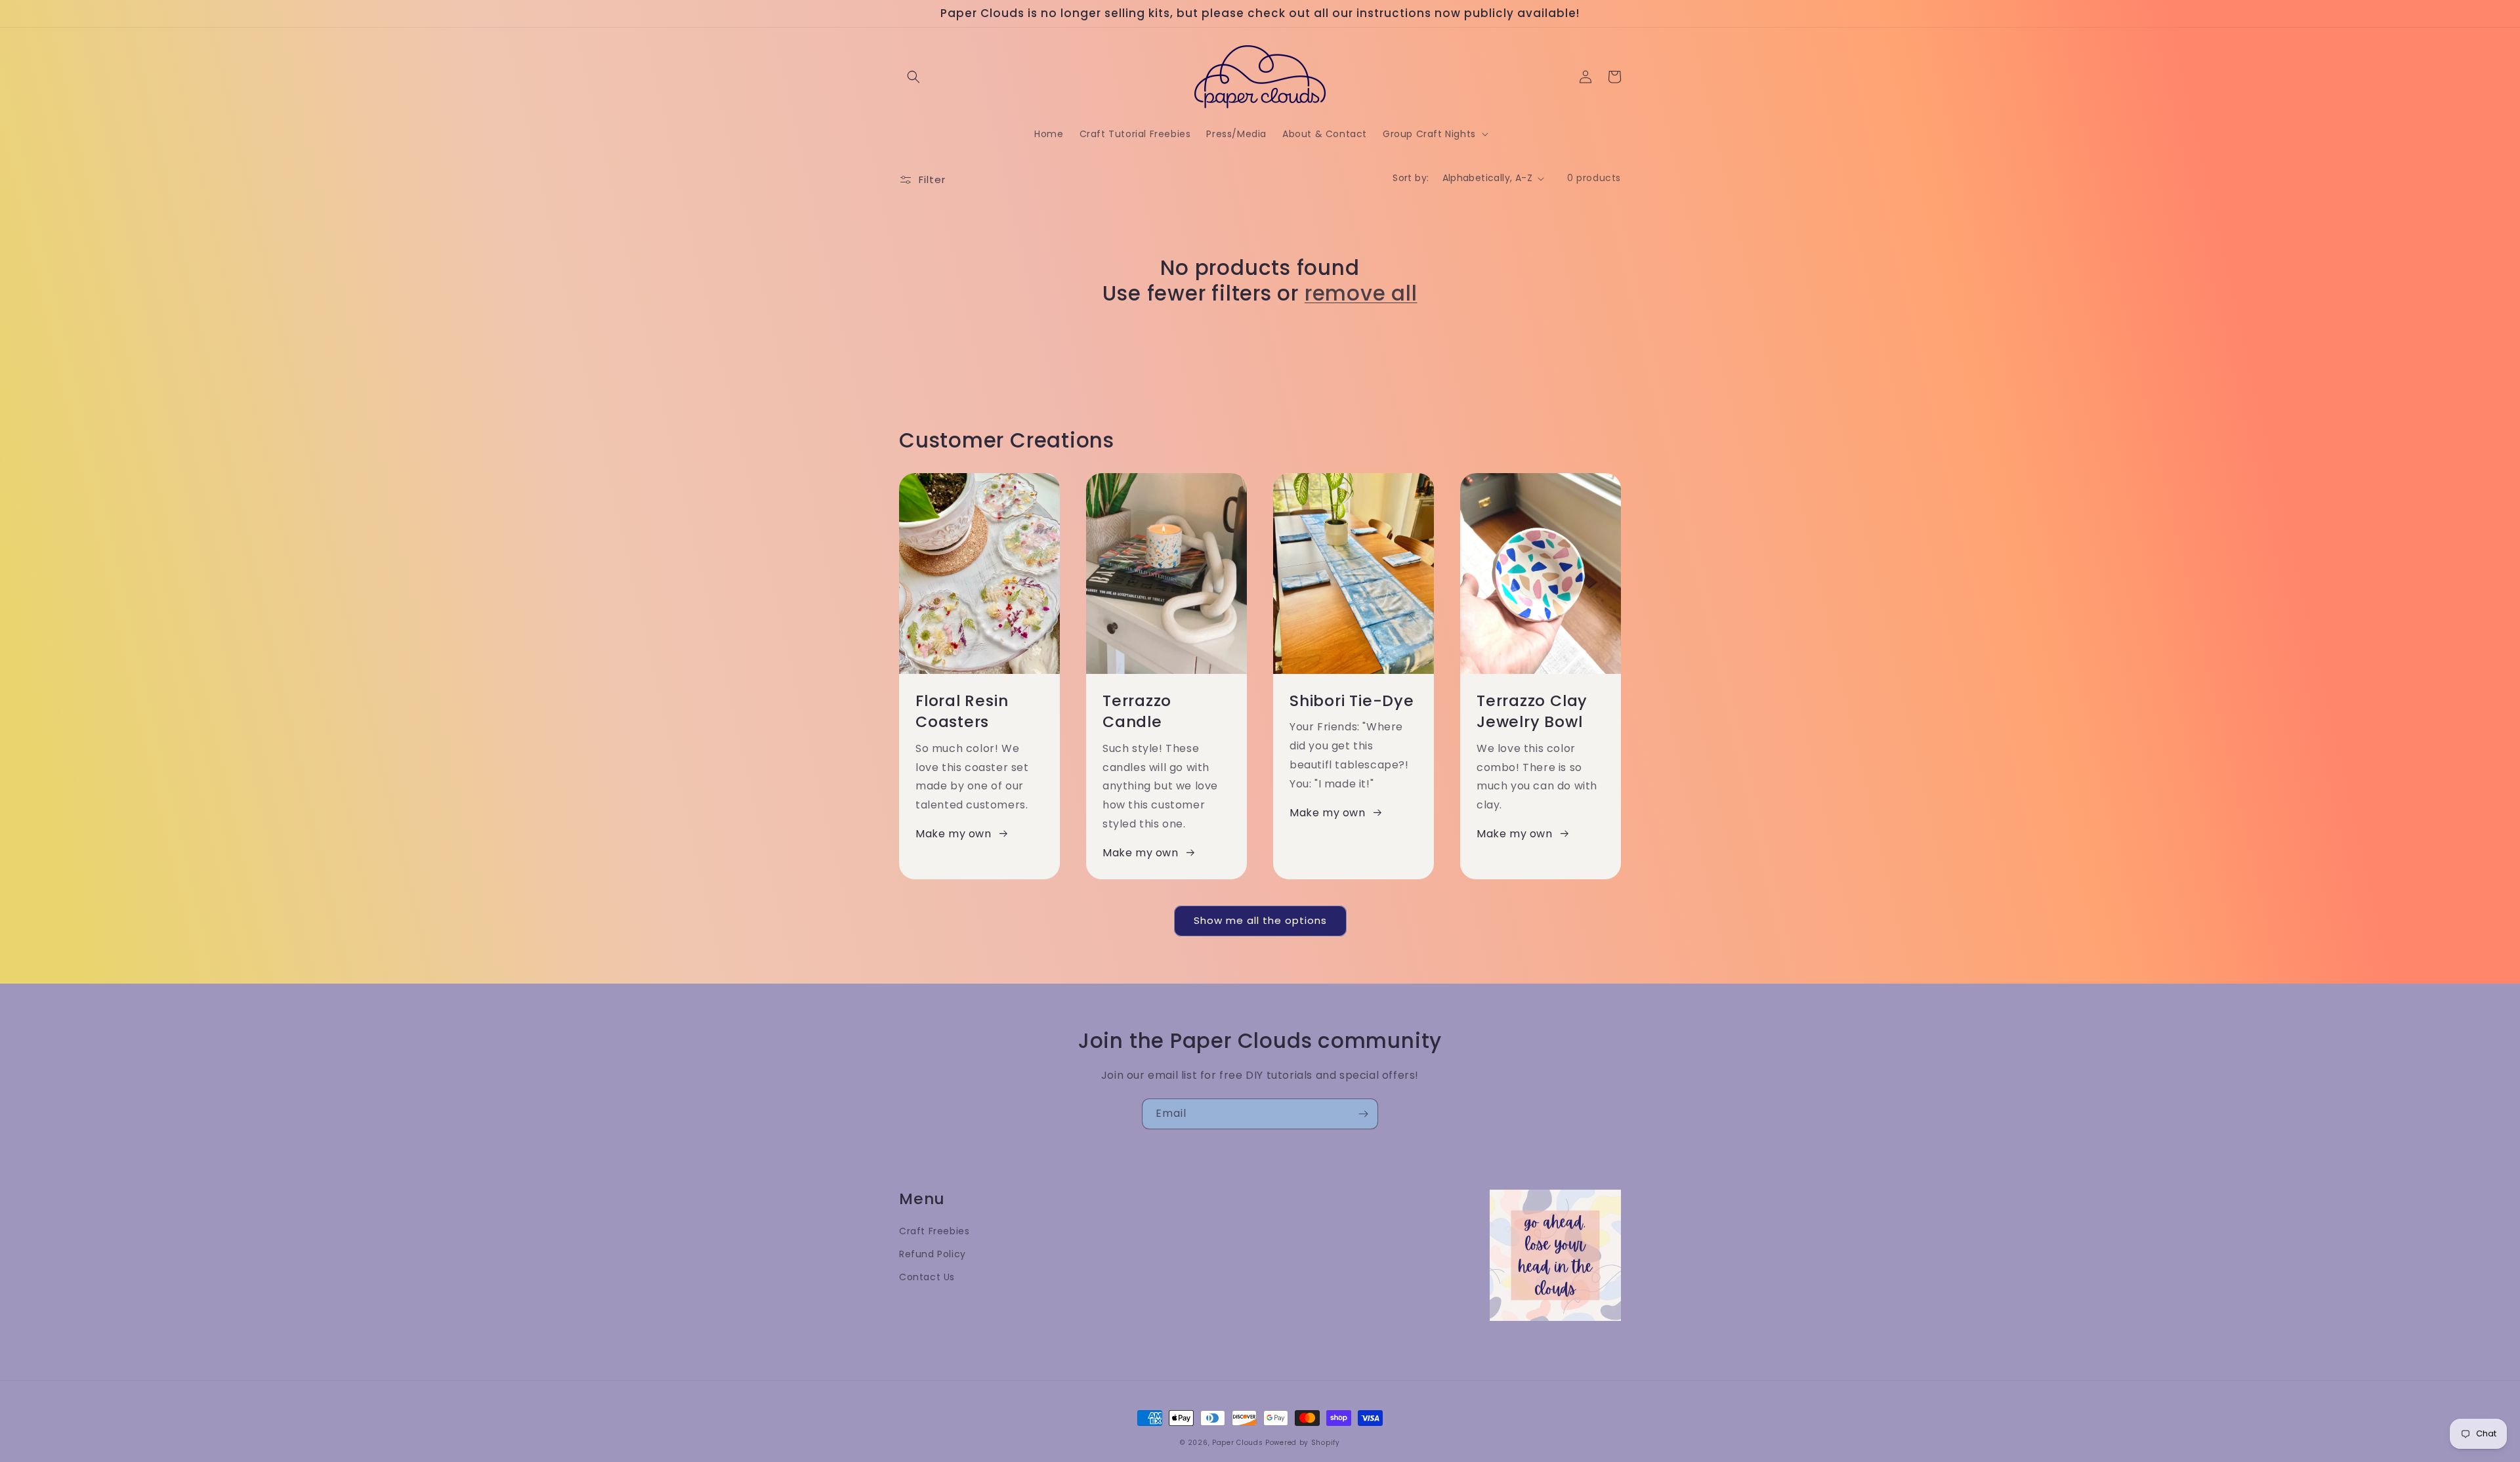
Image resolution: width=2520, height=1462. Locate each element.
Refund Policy (933, 1254)
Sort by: (1411, 178)
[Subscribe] (1363, 1114)
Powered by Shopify (1303, 1443)
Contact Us (927, 1277)
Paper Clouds (1237, 1443)
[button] (913, 77)
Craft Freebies (934, 1231)
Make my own (954, 834)
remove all (1361, 293)
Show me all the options (1260, 920)
